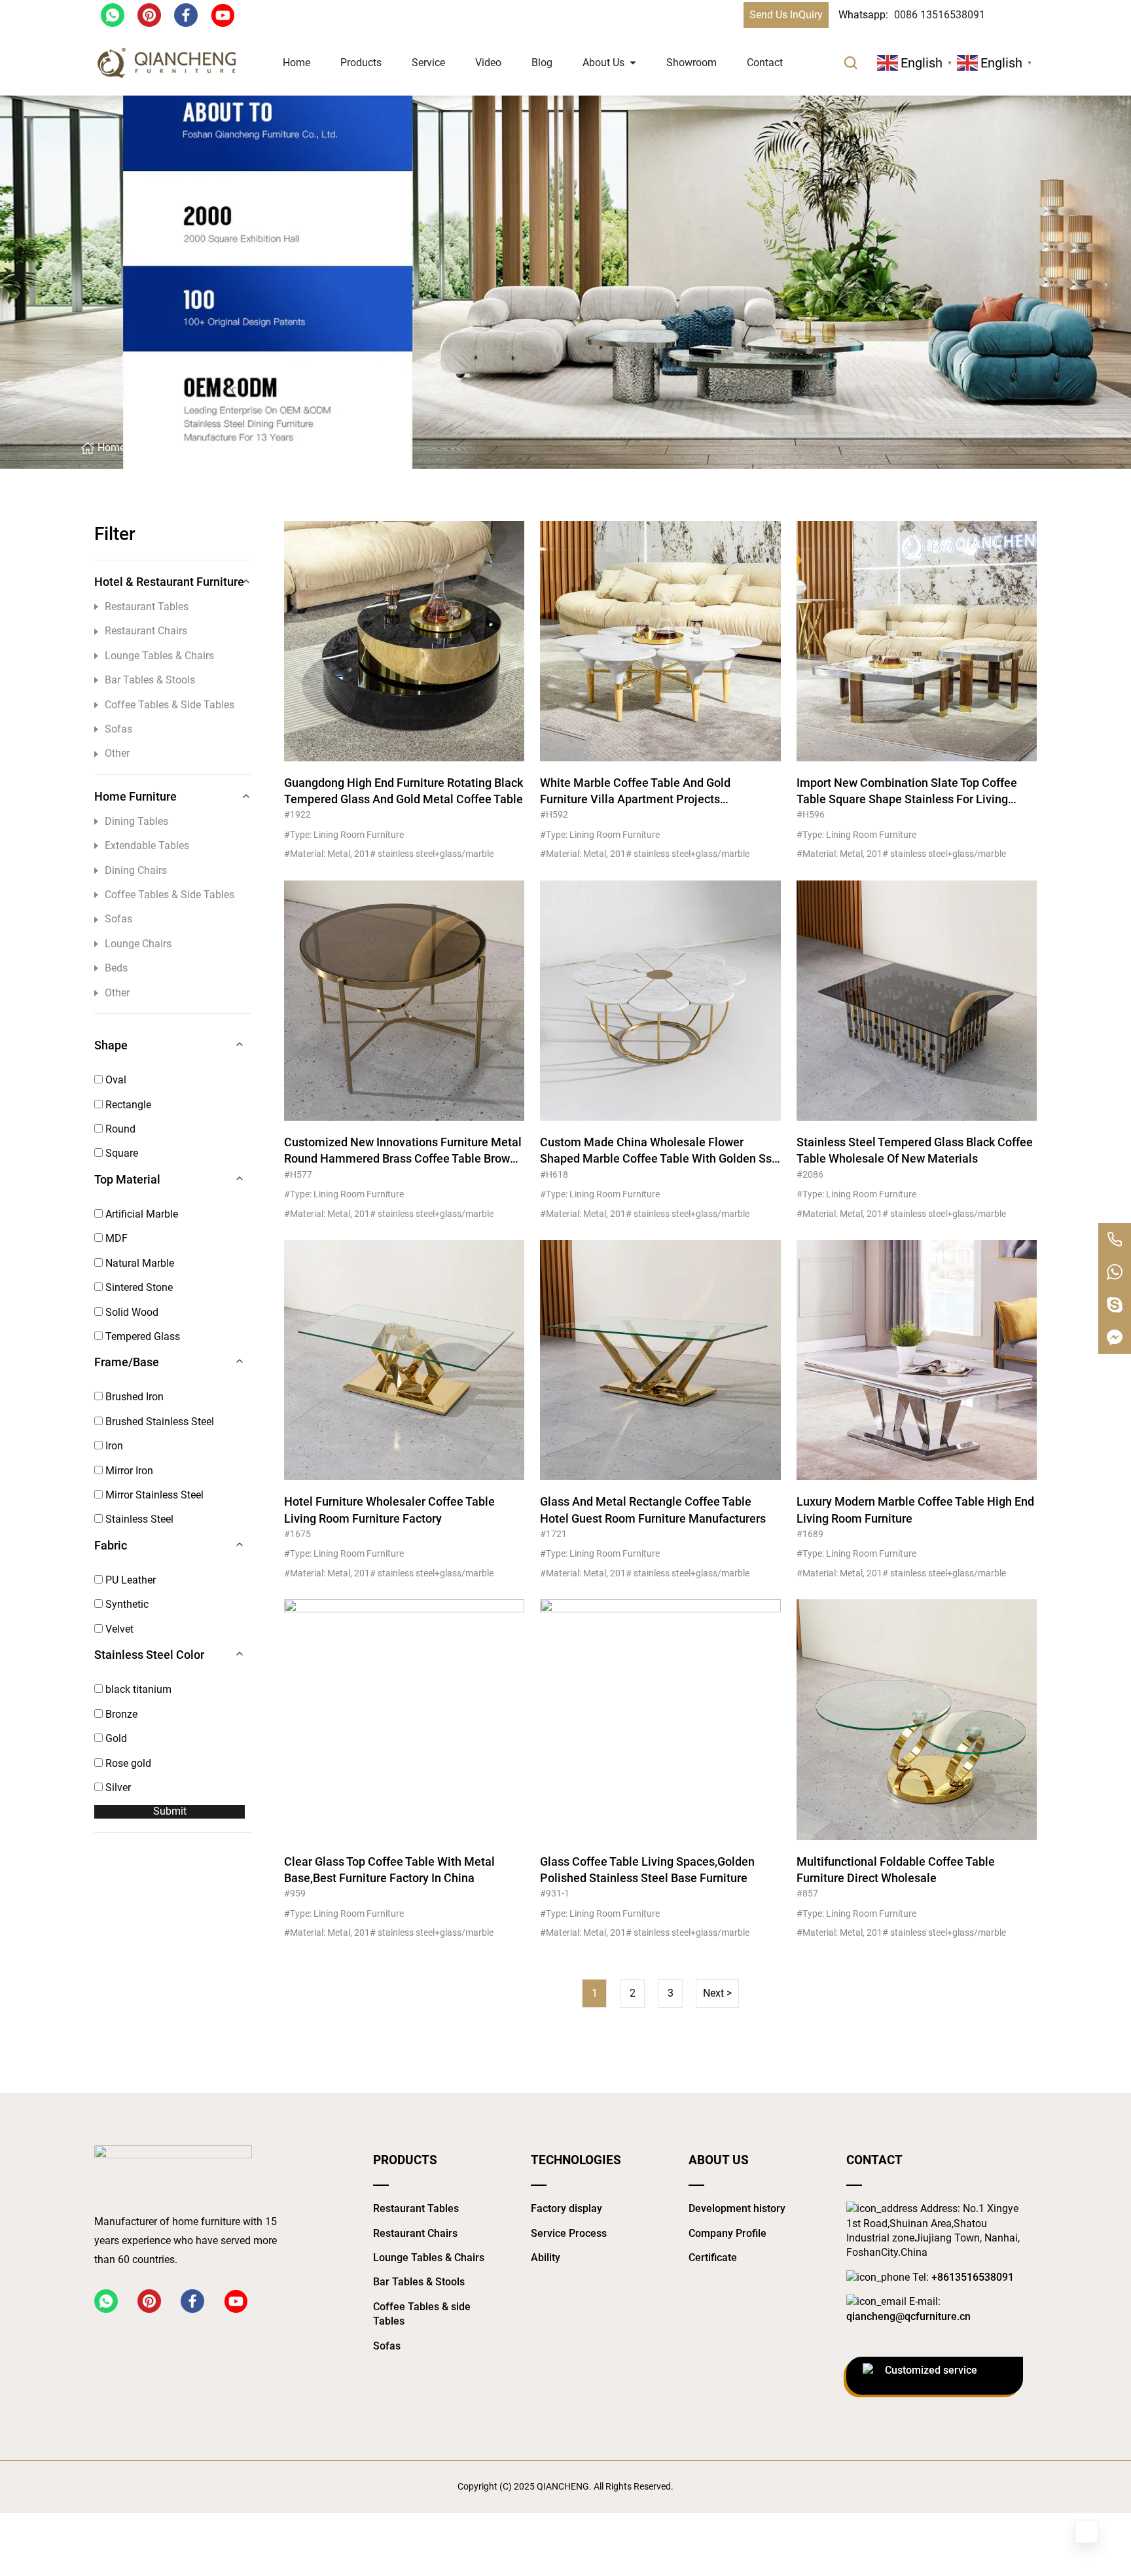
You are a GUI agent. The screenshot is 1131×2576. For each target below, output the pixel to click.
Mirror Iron (128, 1471)
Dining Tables (136, 821)
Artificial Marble (140, 1214)
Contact (765, 63)
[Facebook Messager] (1115, 1337)
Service (428, 63)
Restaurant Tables (147, 607)
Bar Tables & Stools (150, 680)
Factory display (566, 2208)
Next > (717, 1993)
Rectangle (127, 1105)
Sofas (118, 729)
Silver (117, 1787)
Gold (115, 1738)
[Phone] (1115, 1239)
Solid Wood (131, 1312)
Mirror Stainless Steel (153, 1495)
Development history (737, 2208)
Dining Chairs (136, 870)
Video (488, 63)
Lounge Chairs (138, 944)
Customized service (931, 2370)
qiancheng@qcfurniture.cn (908, 2316)
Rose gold (127, 1763)
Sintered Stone (138, 1287)
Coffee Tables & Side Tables (170, 705)
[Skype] (1115, 1305)
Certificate (713, 2258)
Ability (546, 2258)
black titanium (137, 1689)
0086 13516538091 (940, 15)
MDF (115, 1238)
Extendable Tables (147, 845)
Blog (542, 63)
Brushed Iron (133, 1397)
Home (296, 63)
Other (117, 753)
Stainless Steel (138, 1519)
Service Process (569, 2233)
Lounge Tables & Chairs (159, 656)
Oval (115, 1080)
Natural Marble (138, 1263)
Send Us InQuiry (786, 15)
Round (119, 1129)
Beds (116, 968)
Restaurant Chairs (146, 631)
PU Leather (129, 1580)
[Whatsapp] (1115, 1272)
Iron (113, 1446)
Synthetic (126, 1604)
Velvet (118, 1629)
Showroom (691, 63)
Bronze (120, 1714)
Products (361, 63)
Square (120, 1153)
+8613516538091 (973, 2277)
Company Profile (727, 2233)
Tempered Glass (141, 1336)
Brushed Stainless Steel (158, 1422)
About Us (603, 63)
